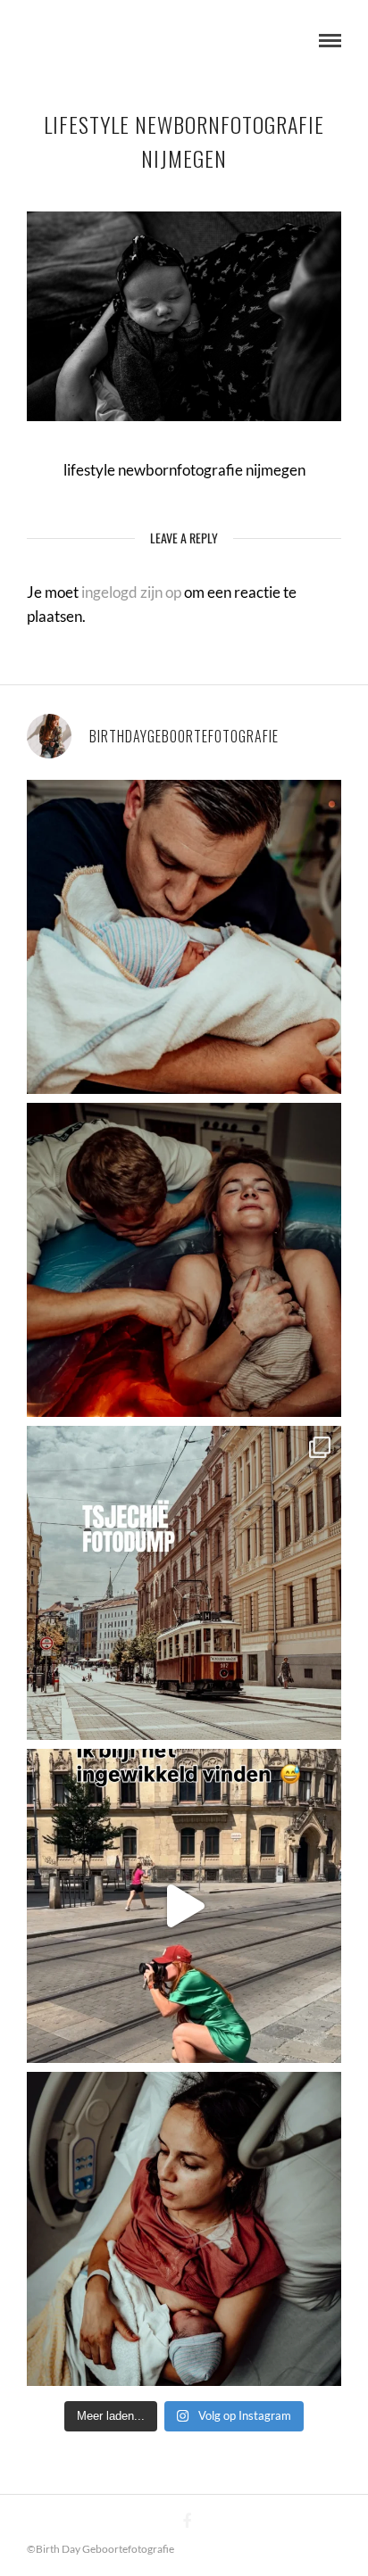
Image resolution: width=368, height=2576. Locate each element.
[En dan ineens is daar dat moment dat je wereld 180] (184, 937)
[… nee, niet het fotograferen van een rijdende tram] (184, 1906)
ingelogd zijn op (131, 592)
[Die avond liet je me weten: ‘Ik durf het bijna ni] (184, 1260)
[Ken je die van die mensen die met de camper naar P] (184, 1583)
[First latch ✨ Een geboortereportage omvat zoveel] (184, 2229)
